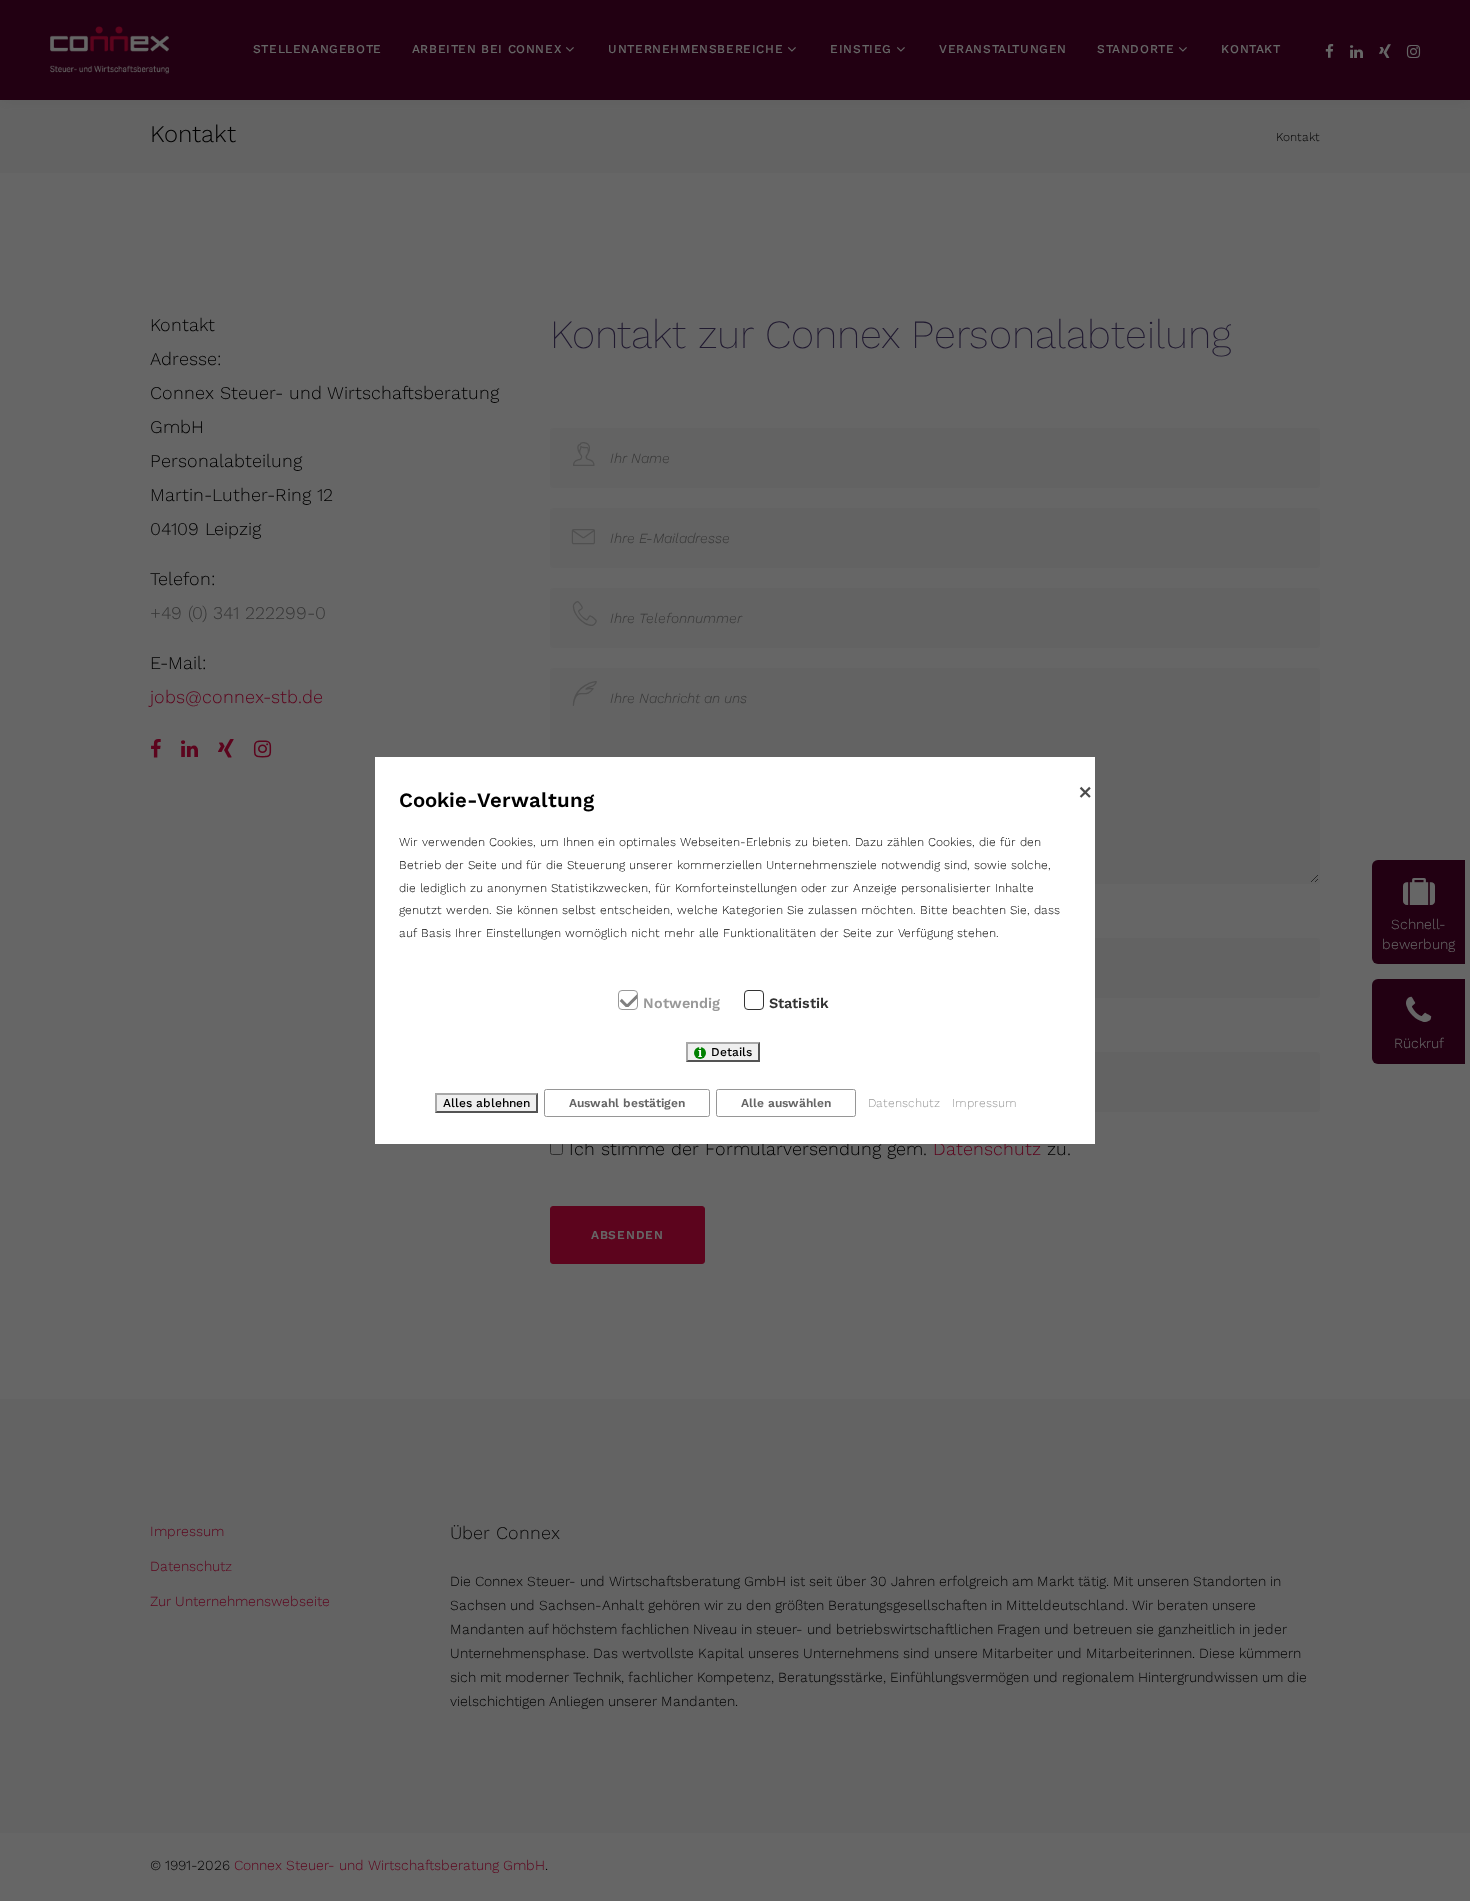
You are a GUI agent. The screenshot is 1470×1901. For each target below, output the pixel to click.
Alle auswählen (786, 1103)
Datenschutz (904, 1103)
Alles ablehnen (486, 1103)
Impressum (984, 1103)
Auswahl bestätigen (627, 1103)
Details (731, 1052)
